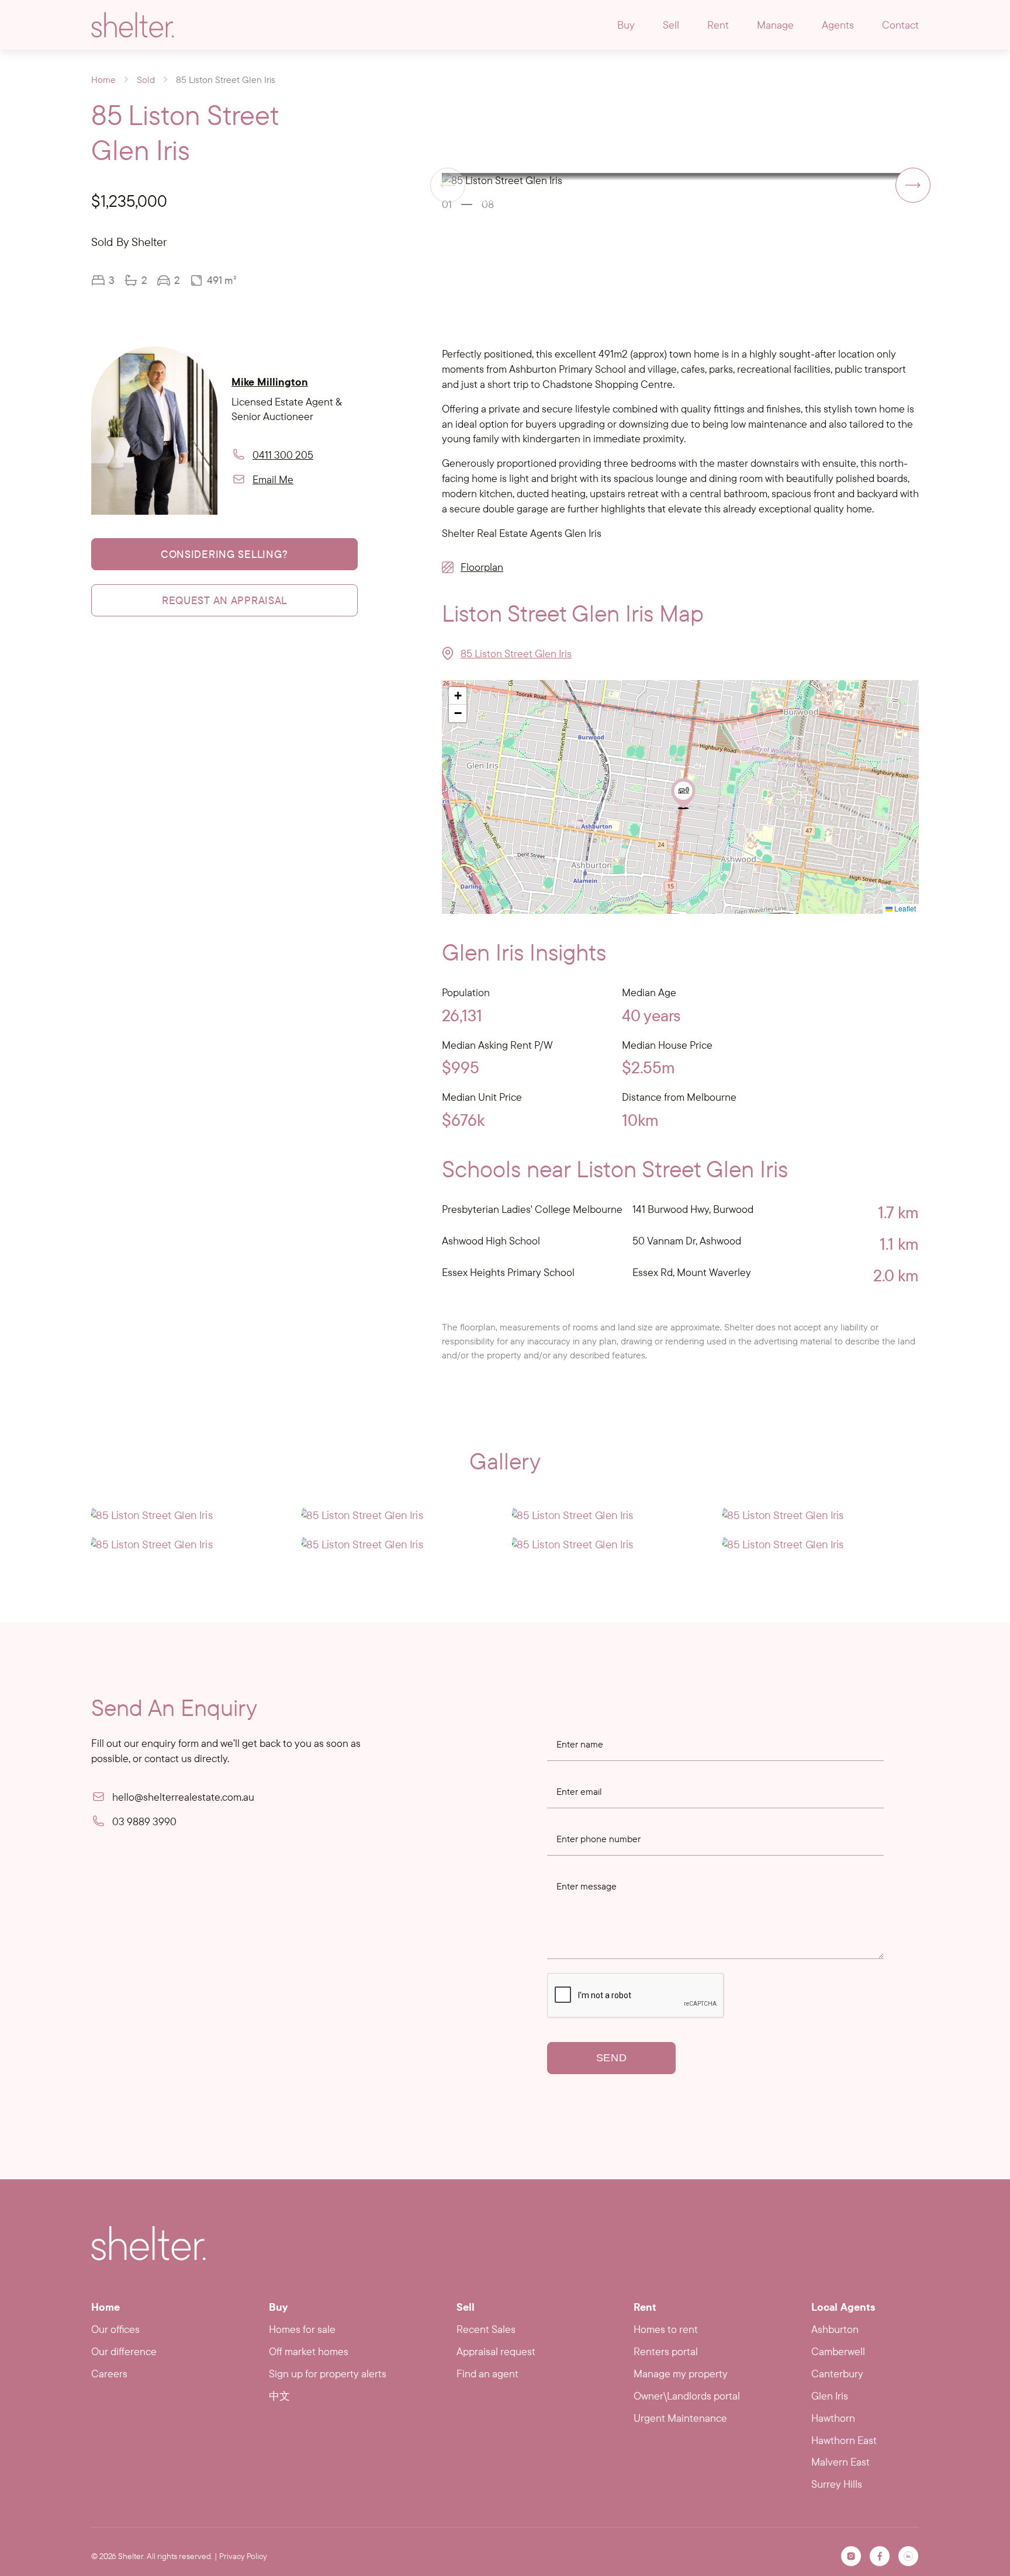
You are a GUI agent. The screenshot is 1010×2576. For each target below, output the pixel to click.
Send (612, 2058)
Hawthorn (833, 2418)
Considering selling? (224, 554)
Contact (900, 25)
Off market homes (309, 2351)
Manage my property (681, 2374)
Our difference (124, 2351)
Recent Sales (486, 2329)
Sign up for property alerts (328, 2374)
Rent (718, 25)
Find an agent (487, 2374)
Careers (109, 2374)
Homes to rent (666, 2329)
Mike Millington (270, 381)
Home (103, 79)
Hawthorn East (844, 2440)
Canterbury (837, 2374)
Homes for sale (302, 2329)
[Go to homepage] (133, 25)
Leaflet (904, 908)
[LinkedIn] (908, 2556)
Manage (775, 25)
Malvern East (840, 2462)
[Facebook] (880, 2556)
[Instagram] (851, 2556)
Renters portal (666, 2351)
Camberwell (838, 2351)
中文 (279, 2396)
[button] (913, 185)
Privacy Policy (243, 2556)
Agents (838, 25)
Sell (671, 25)
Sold (146, 79)
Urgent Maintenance (680, 2418)
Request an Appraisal (224, 600)
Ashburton (835, 2329)
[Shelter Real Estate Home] (148, 2243)
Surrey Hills (837, 2484)
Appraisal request (496, 2351)
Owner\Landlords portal (687, 2396)
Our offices (115, 2329)
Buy (626, 25)
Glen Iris (830, 2396)
